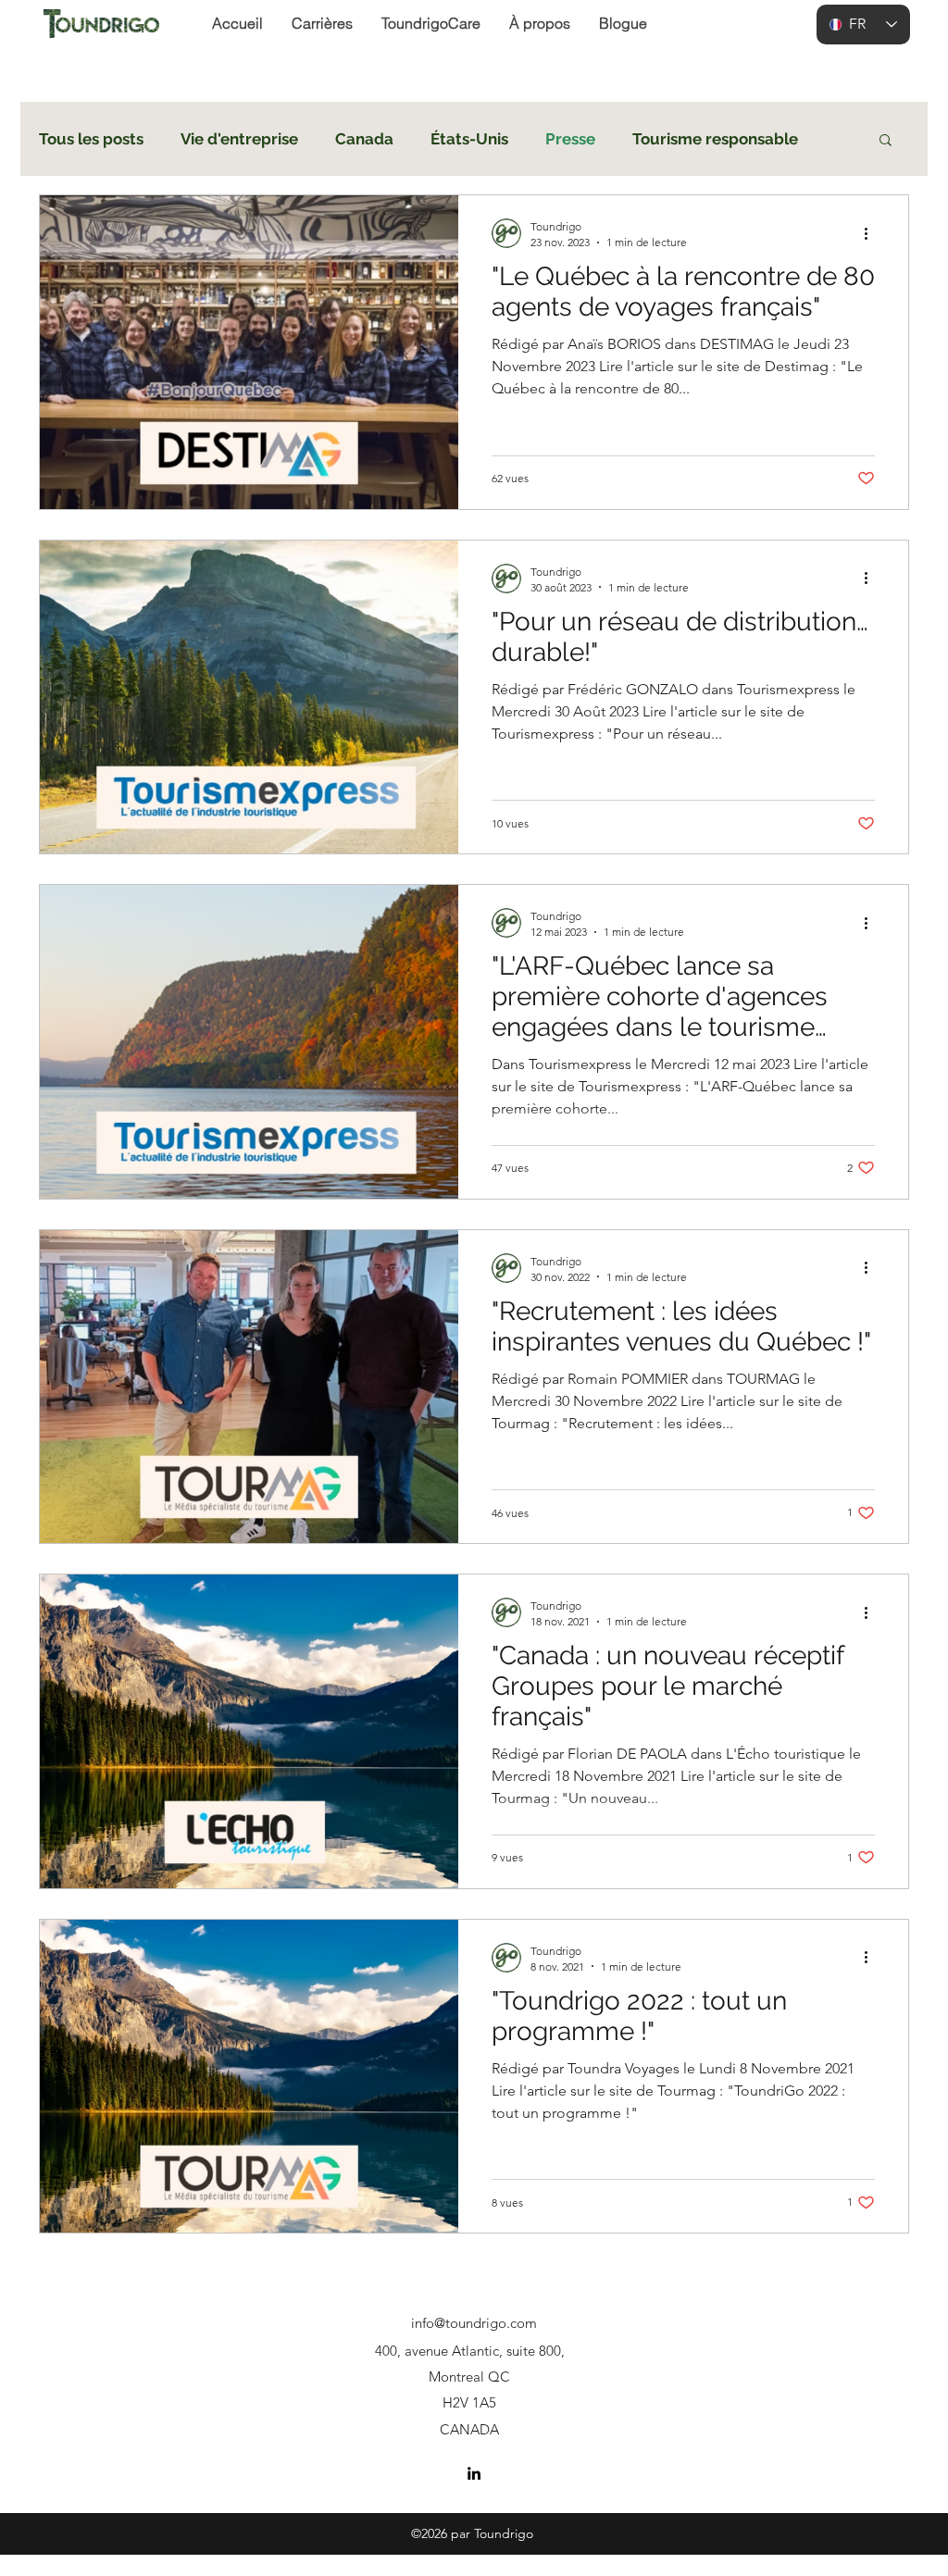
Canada (364, 139)
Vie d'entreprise (239, 139)
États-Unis (469, 139)
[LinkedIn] (474, 2473)
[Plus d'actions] (872, 233)
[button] (886, 141)
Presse (570, 139)
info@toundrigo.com (474, 2323)
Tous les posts (91, 139)
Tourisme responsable (715, 139)
